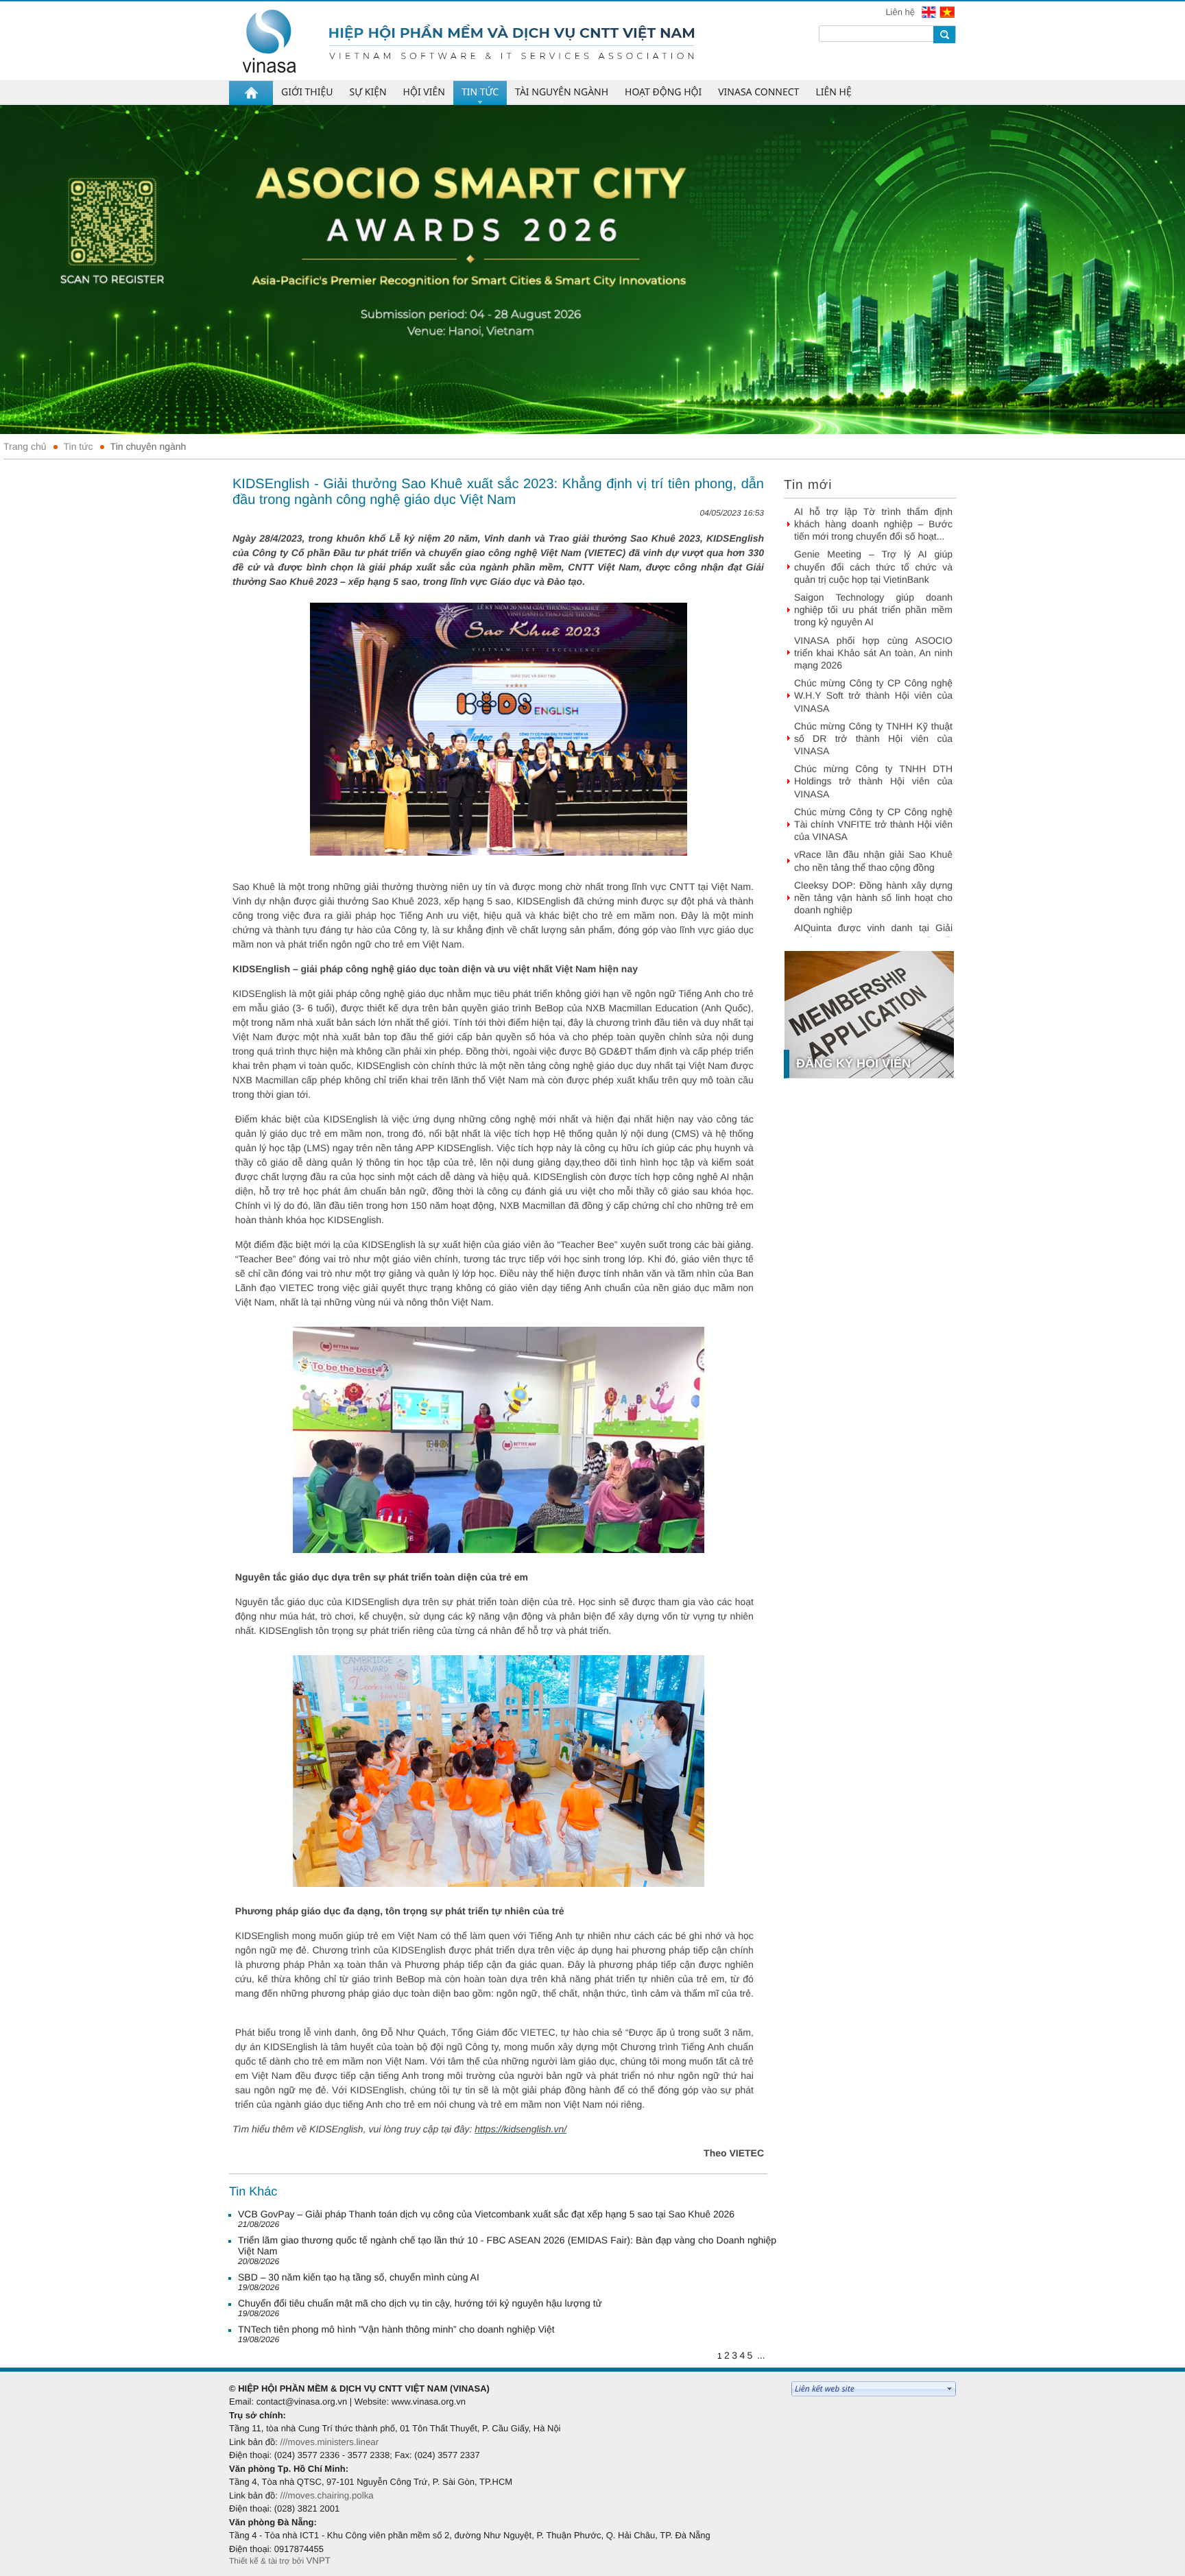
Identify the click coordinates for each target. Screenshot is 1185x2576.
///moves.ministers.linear (329, 2442)
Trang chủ (25, 446)
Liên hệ (901, 12)
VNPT (318, 2561)
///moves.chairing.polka (326, 2495)
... (761, 2355)
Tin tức (79, 446)
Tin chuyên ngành (148, 446)
